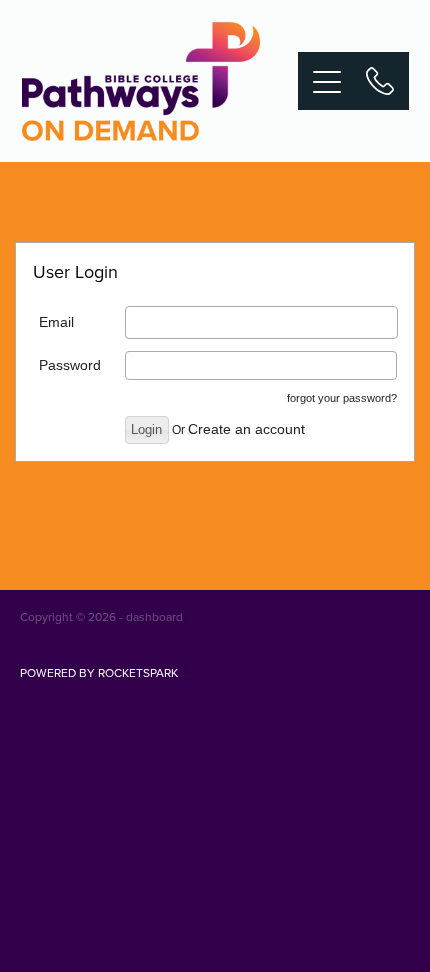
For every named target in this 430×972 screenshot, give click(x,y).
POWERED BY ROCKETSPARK (99, 672)
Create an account (246, 429)
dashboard (154, 616)
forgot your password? (342, 398)
